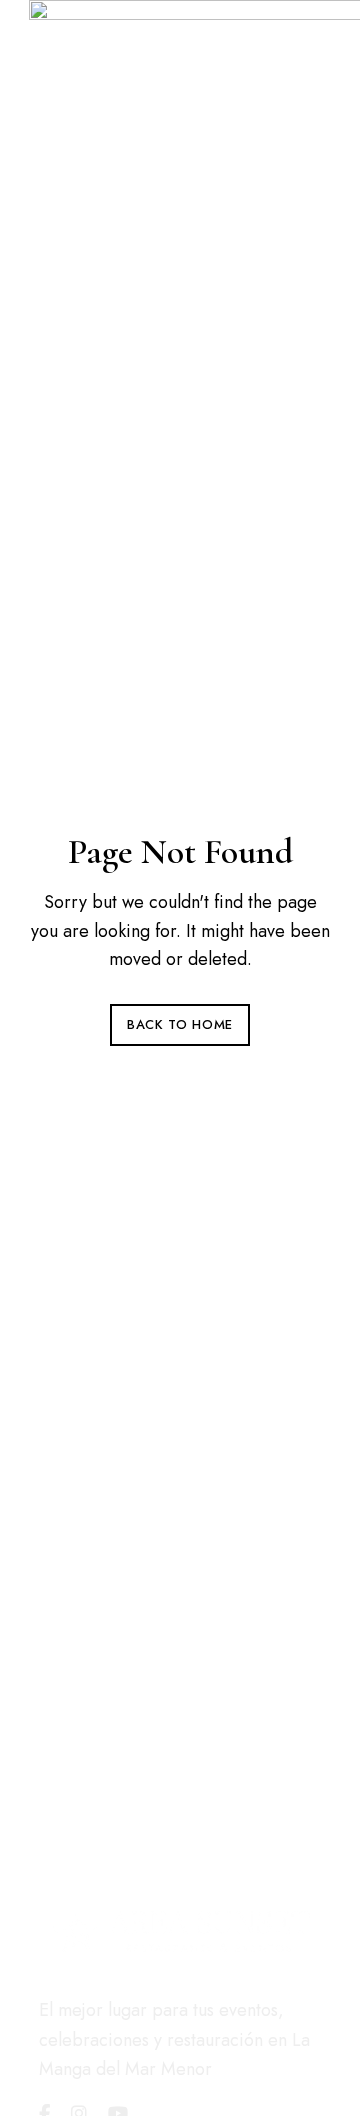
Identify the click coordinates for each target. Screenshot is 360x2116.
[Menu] (49, 483)
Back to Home (180, 1024)
